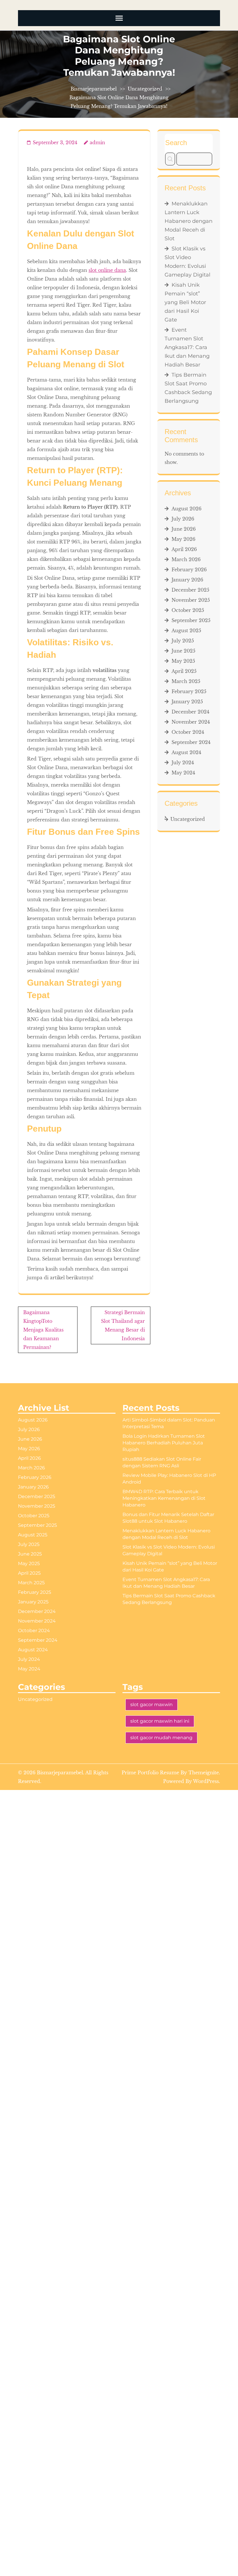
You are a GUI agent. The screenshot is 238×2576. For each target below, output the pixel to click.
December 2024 (190, 712)
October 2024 (188, 732)
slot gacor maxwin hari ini (160, 1721)
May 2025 (183, 661)
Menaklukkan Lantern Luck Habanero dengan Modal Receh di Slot (189, 221)
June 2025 (183, 651)
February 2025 (189, 691)
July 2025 (183, 641)
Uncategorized (145, 89)
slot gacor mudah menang (161, 1738)
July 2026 (183, 519)
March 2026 (186, 559)
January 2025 (187, 702)
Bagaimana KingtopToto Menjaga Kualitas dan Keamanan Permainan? (43, 1330)
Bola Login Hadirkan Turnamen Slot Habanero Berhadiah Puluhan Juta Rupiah (164, 1443)
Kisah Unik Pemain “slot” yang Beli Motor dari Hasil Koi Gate (185, 302)
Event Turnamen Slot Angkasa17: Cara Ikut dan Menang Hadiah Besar (187, 347)
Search (176, 143)
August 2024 (186, 752)
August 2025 (186, 631)
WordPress (206, 1781)
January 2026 (187, 580)
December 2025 (190, 590)
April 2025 (184, 671)
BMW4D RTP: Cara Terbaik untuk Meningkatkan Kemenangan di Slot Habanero (164, 1498)
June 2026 (184, 529)
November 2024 (191, 722)
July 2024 (183, 763)
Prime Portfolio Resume (150, 1773)
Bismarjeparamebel (94, 89)
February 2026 (189, 570)
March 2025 (186, 681)
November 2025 (191, 600)
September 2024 (191, 742)
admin (97, 142)
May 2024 (183, 773)
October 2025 (188, 610)
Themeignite (204, 1773)
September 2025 (191, 620)
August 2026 (186, 509)
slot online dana (107, 270)
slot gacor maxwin (152, 1705)
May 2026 (183, 539)
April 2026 (184, 549)
